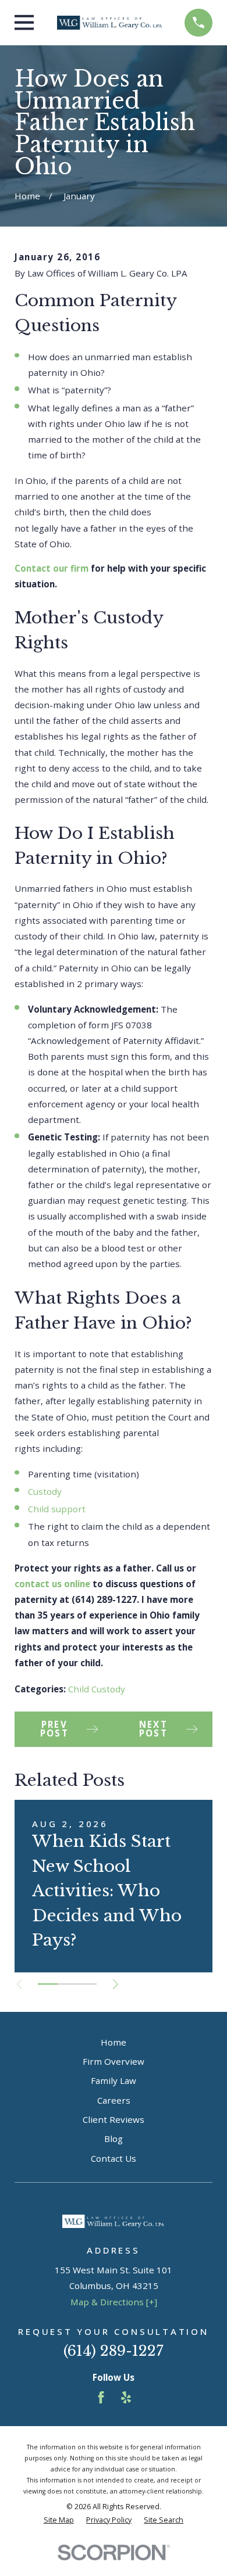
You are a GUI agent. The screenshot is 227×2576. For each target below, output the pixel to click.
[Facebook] (101, 2397)
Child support (57, 1509)
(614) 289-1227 (114, 2351)
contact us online (52, 1584)
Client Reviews (114, 2119)
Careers (114, 2100)
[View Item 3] (87, 1984)
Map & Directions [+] (114, 2302)
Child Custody (97, 1689)
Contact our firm (52, 568)
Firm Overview (114, 2061)
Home (114, 2042)
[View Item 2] (68, 1984)
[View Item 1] (48, 1984)
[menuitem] (59, 2521)
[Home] (109, 23)
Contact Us (114, 2158)
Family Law (114, 2080)
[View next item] (116, 1984)
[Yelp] (126, 2397)
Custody (45, 1491)
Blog (114, 2139)
